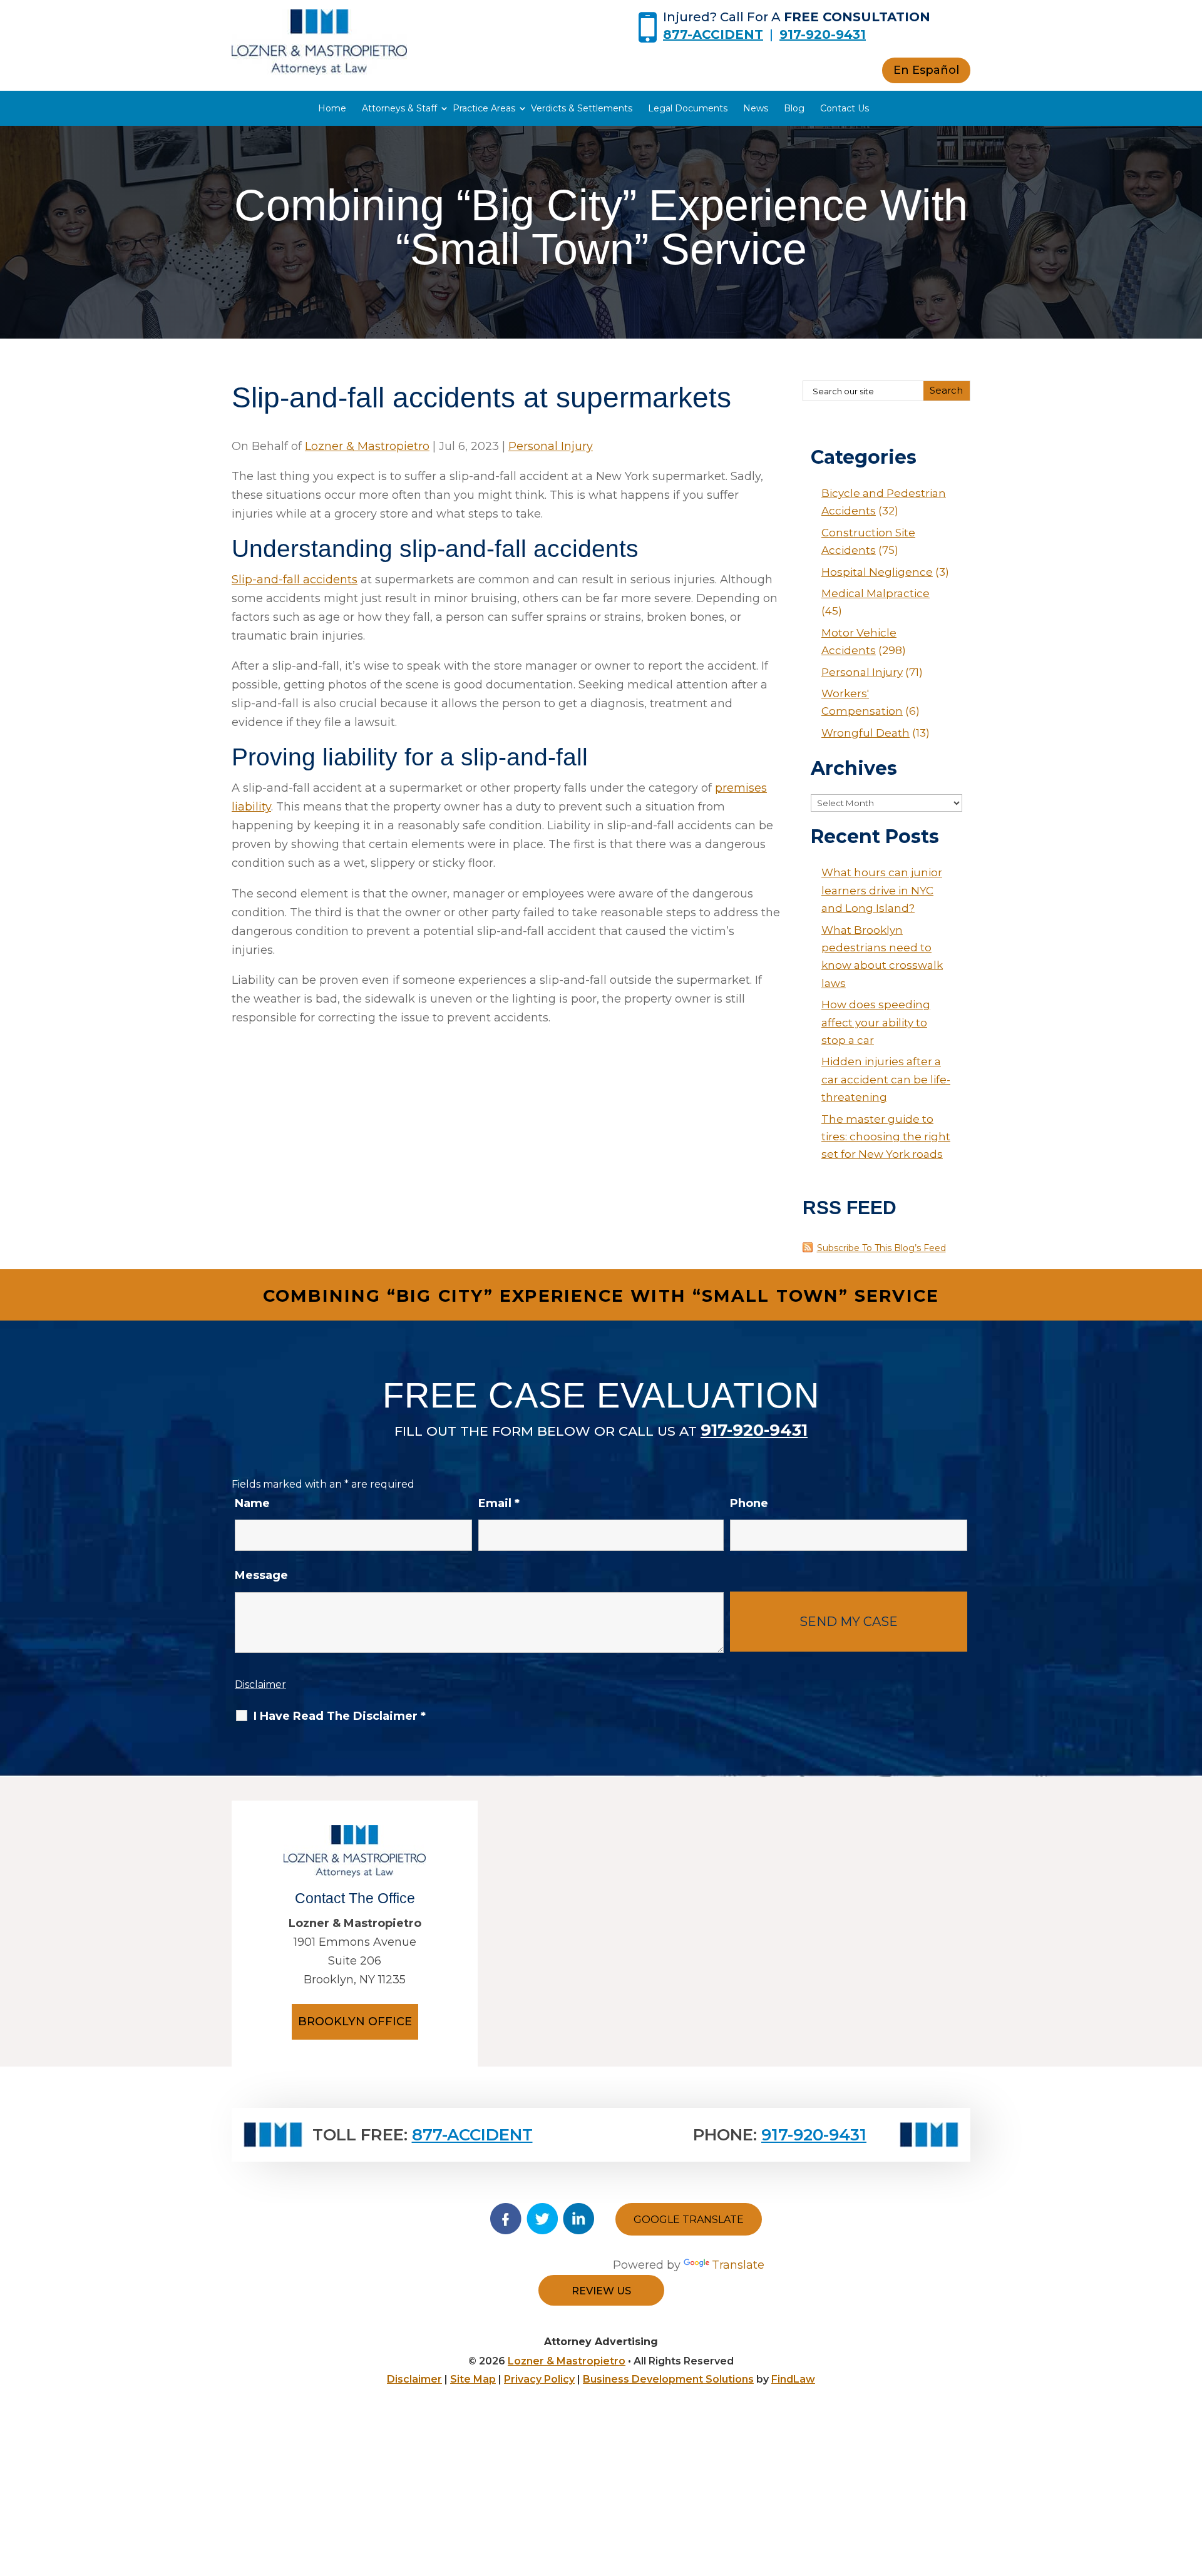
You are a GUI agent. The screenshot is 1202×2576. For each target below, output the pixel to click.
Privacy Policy (539, 2379)
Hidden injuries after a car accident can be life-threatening (886, 1079)
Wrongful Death (866, 733)
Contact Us (845, 108)
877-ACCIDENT (713, 34)
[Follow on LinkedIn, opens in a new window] (578, 2219)
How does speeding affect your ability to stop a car (876, 1022)
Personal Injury (551, 446)
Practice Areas (484, 108)
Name (252, 1503)
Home (332, 108)
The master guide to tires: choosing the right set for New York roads (886, 1137)
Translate (738, 2265)
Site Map (473, 2379)
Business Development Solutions (668, 2379)
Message (261, 1575)
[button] (1189, 2485)
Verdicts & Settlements (582, 108)
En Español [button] (926, 70)
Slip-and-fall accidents (295, 580)
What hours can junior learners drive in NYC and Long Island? (882, 890)
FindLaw (793, 2379)
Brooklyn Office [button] (355, 2021)
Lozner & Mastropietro (367, 446)
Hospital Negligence (877, 572)
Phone (749, 1503)
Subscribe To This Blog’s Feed (881, 1248)
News (756, 108)
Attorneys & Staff (399, 108)
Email (499, 1503)
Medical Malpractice (876, 593)
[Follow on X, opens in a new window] (542, 2219)
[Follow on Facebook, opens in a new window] (506, 2219)
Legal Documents (688, 108)
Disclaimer (260, 1684)
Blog (794, 108)
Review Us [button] (601, 2291)
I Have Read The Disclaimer (340, 1716)
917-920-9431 (823, 34)
